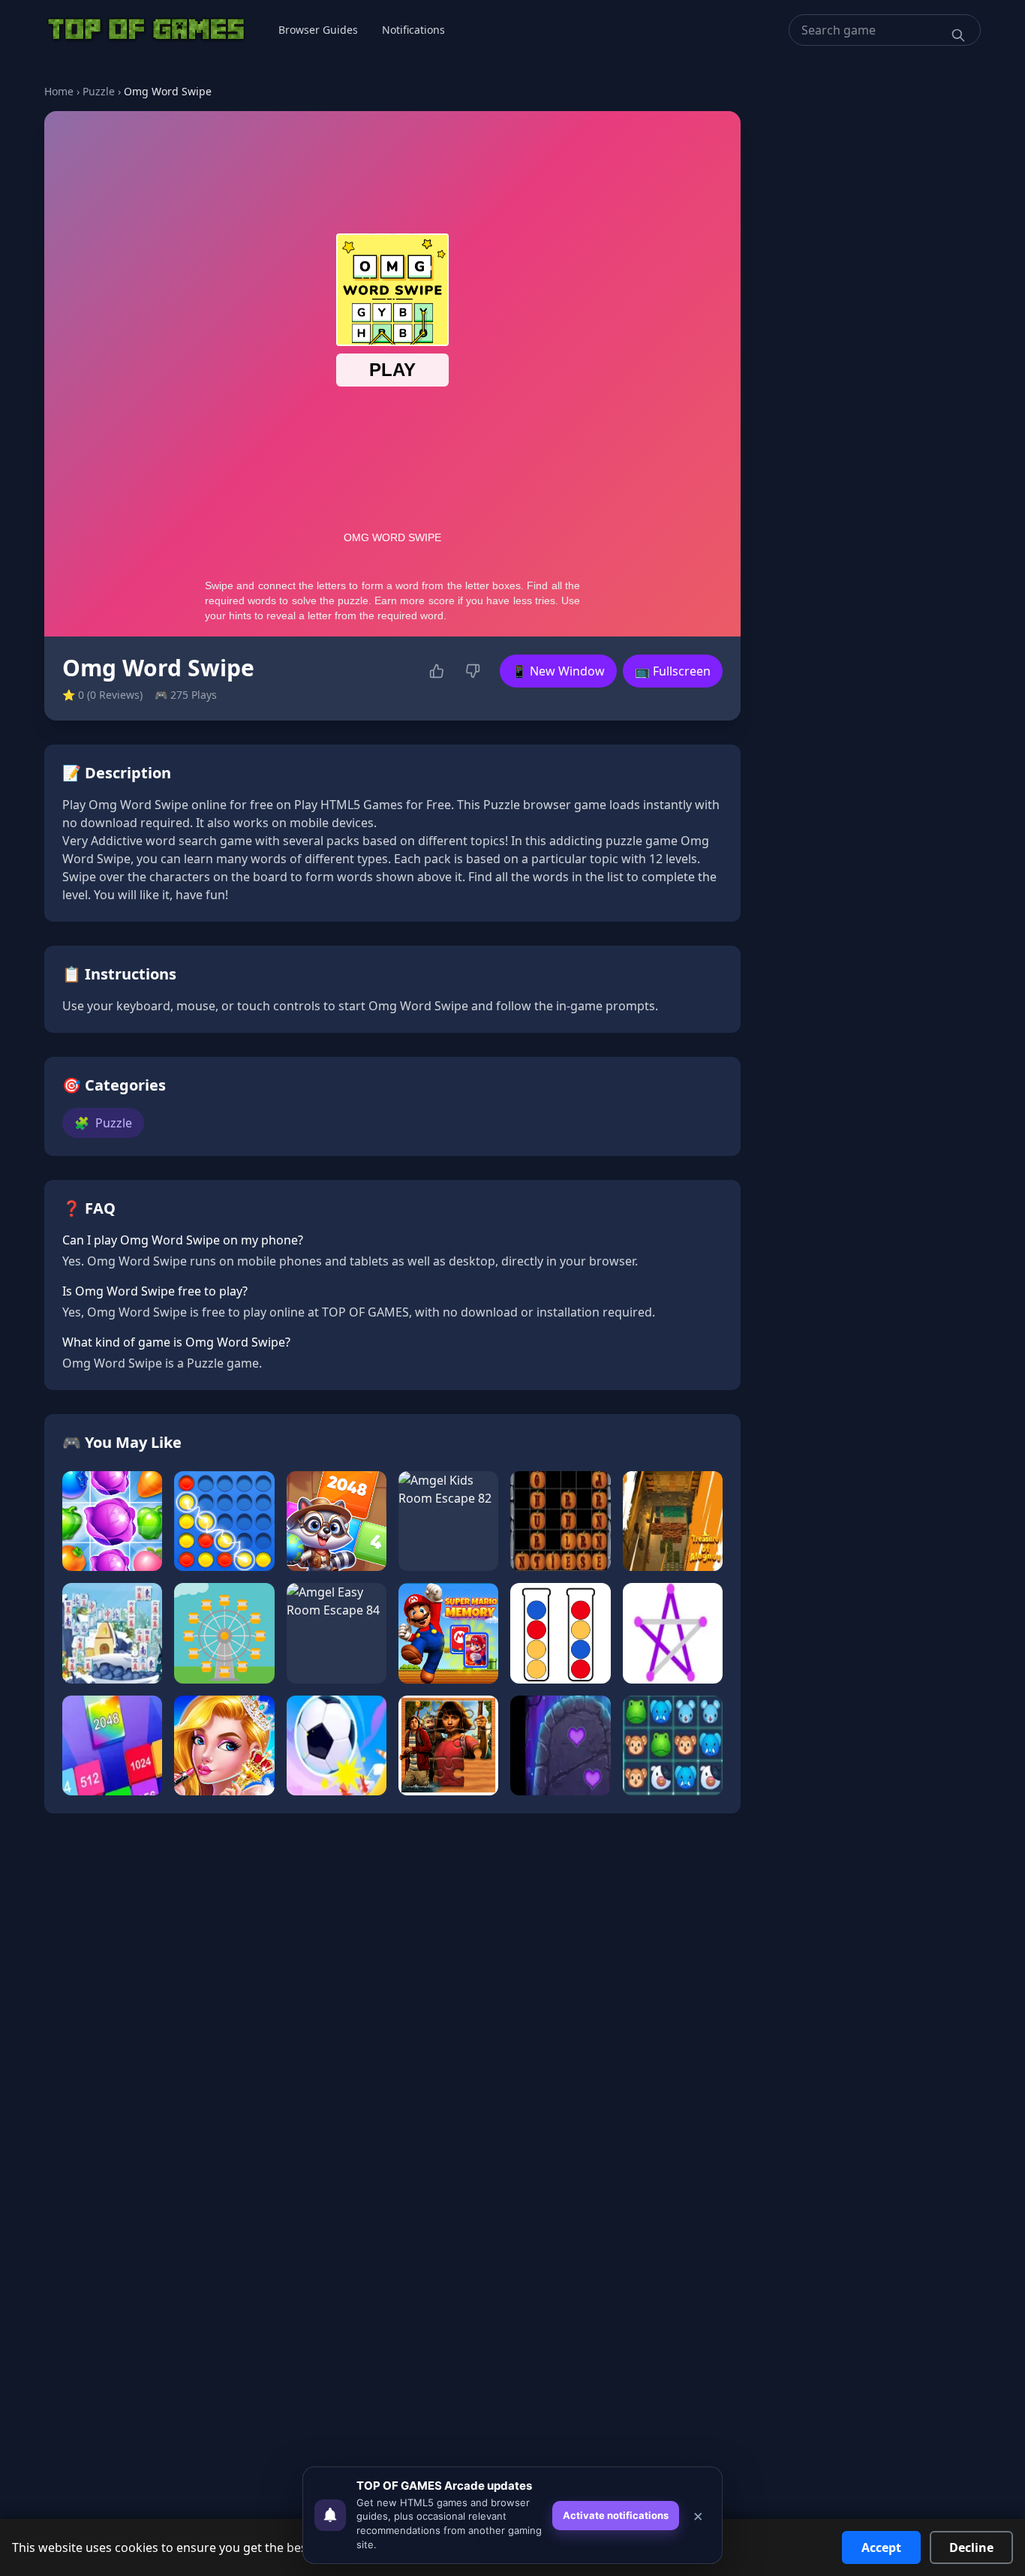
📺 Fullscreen (673, 671)
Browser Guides (318, 30)
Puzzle (99, 91)
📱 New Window (558, 671)
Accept (881, 2547)
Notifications (413, 30)
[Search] (958, 35)
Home (59, 91)
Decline (971, 2547)
